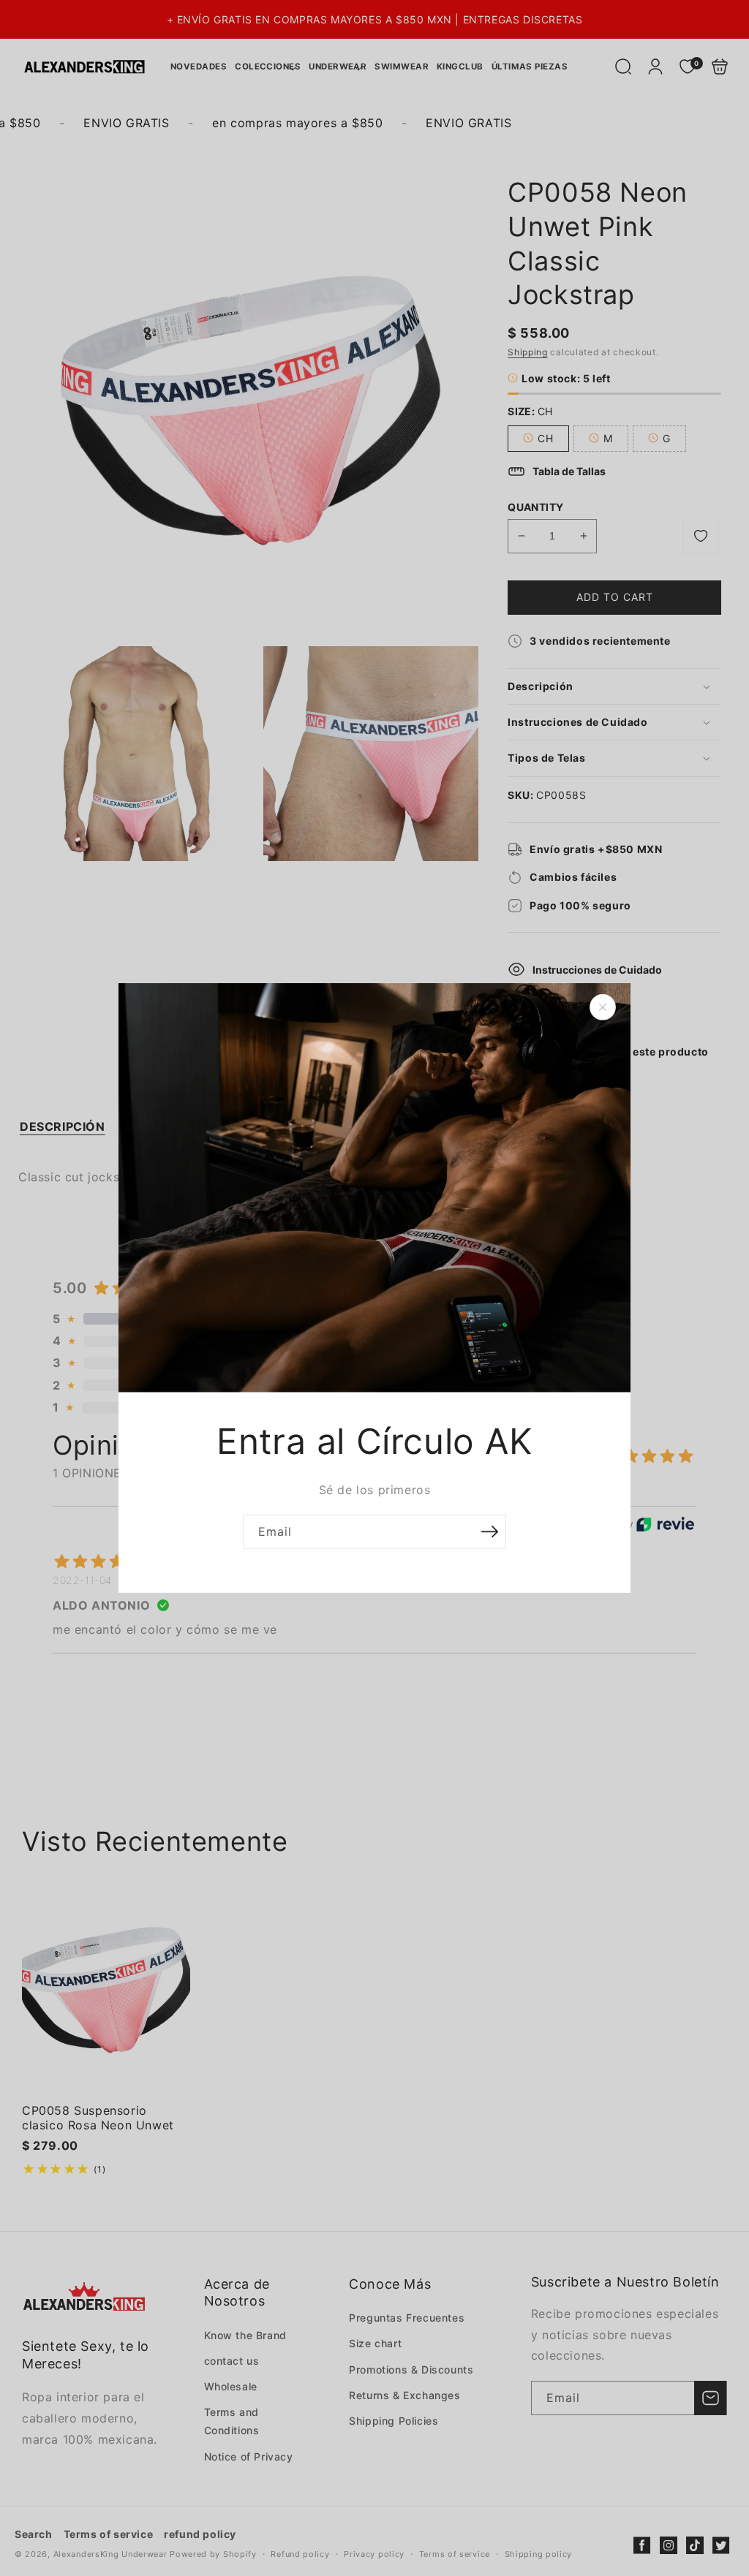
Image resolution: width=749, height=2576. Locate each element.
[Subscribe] (489, 1532)
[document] (374, 1288)
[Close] (603, 1007)
